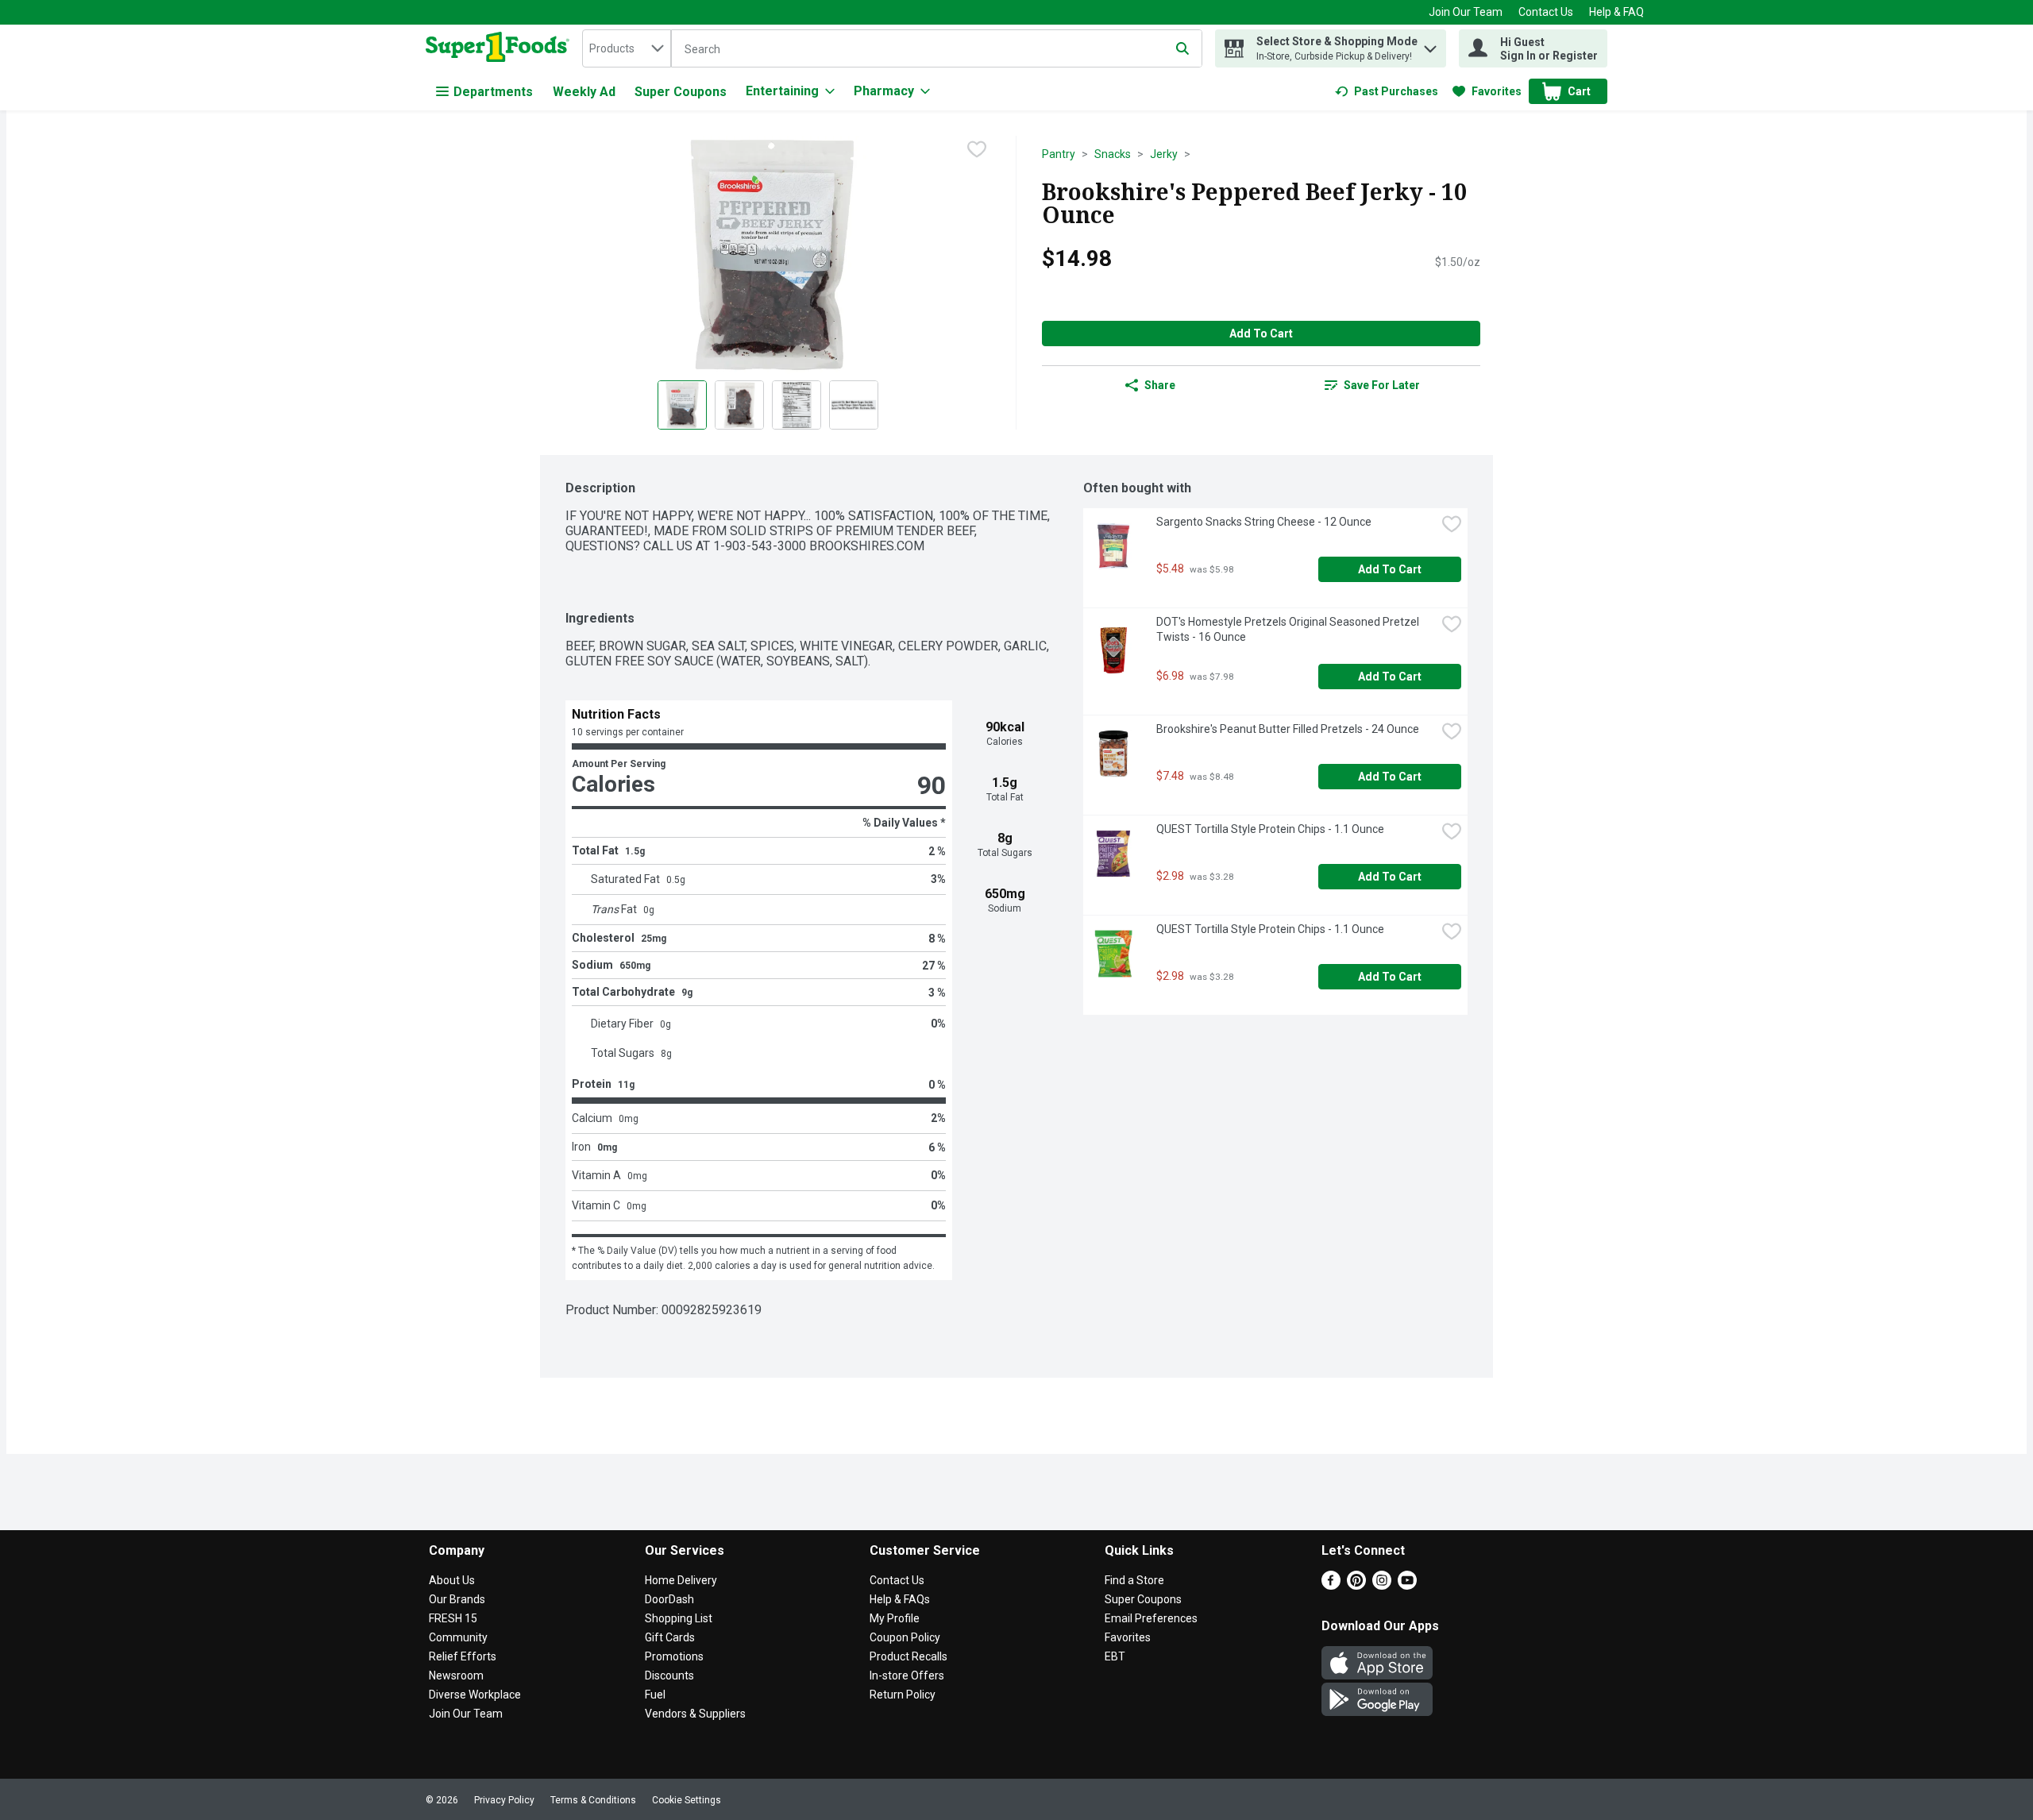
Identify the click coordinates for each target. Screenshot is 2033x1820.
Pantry (1059, 154)
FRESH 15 (453, 1618)
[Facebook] (1331, 1585)
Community (458, 1637)
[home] (501, 48)
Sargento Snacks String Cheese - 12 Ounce (1264, 522)
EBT (1115, 1656)
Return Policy (903, 1695)
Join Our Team (1466, 12)
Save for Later (1382, 385)
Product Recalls (908, 1656)
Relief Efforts (463, 1656)
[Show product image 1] (682, 405)
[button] (1430, 45)
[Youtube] (1407, 1585)
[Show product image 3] (797, 405)
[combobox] (627, 48)
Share (1160, 385)
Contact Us (1546, 12)
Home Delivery (681, 1580)
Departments (493, 92)
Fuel (655, 1695)
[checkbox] (977, 149)
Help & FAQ (1616, 12)
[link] (1387, 91)
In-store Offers (907, 1675)
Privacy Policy (504, 1800)
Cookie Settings (687, 1800)
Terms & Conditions (593, 1800)
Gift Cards (670, 1637)
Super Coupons (681, 92)
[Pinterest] (1356, 1585)
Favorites (1128, 1637)
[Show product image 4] (854, 405)
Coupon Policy (905, 1637)
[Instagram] (1382, 1585)
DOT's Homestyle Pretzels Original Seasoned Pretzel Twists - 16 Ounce (1289, 629)
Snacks (1113, 154)
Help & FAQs (900, 1599)
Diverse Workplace (475, 1695)
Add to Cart (1261, 334)
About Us (452, 1580)
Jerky (1164, 154)
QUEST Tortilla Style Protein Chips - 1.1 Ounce (1270, 829)
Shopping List (679, 1618)
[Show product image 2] (739, 405)
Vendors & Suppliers (695, 1714)
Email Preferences (1151, 1618)
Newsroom (456, 1675)
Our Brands (457, 1599)
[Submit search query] (1182, 48)
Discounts (669, 1675)
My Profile (895, 1618)
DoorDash (669, 1599)
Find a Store (1134, 1580)
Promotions (674, 1656)
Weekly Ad (584, 92)
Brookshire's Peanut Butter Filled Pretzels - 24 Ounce (1288, 729)
